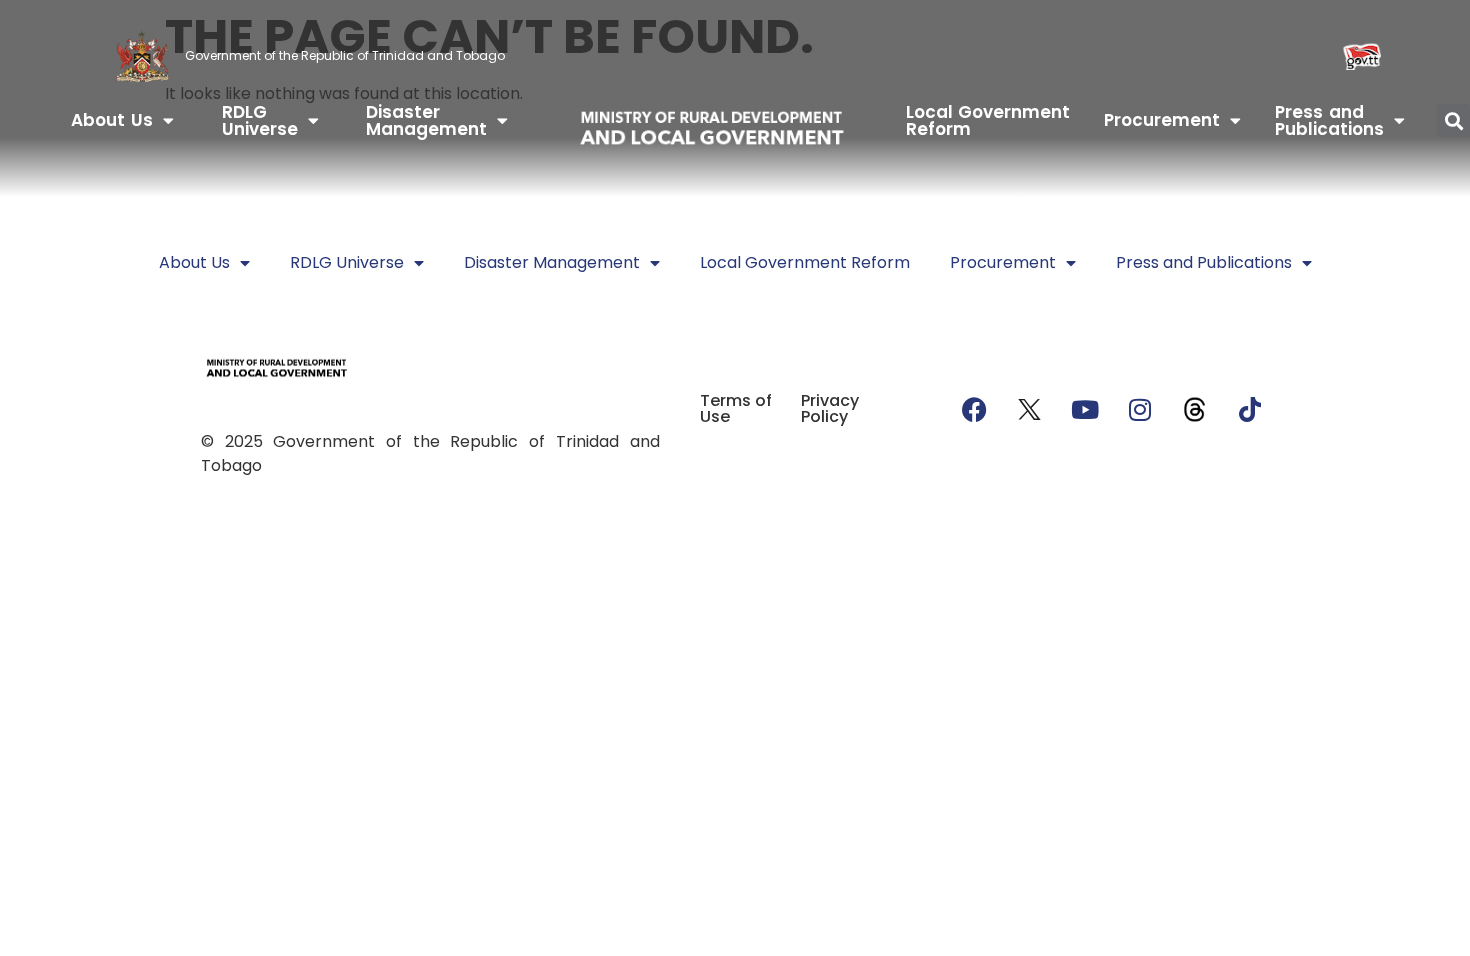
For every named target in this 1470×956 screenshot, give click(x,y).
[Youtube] (1085, 409)
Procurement (1162, 120)
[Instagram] (1140, 409)
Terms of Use (736, 408)
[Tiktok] (1250, 409)
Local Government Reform (988, 120)
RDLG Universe (260, 120)
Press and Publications (1329, 120)
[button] (1453, 120)
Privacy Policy (830, 408)
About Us (112, 120)
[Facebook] (975, 409)
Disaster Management (426, 120)
